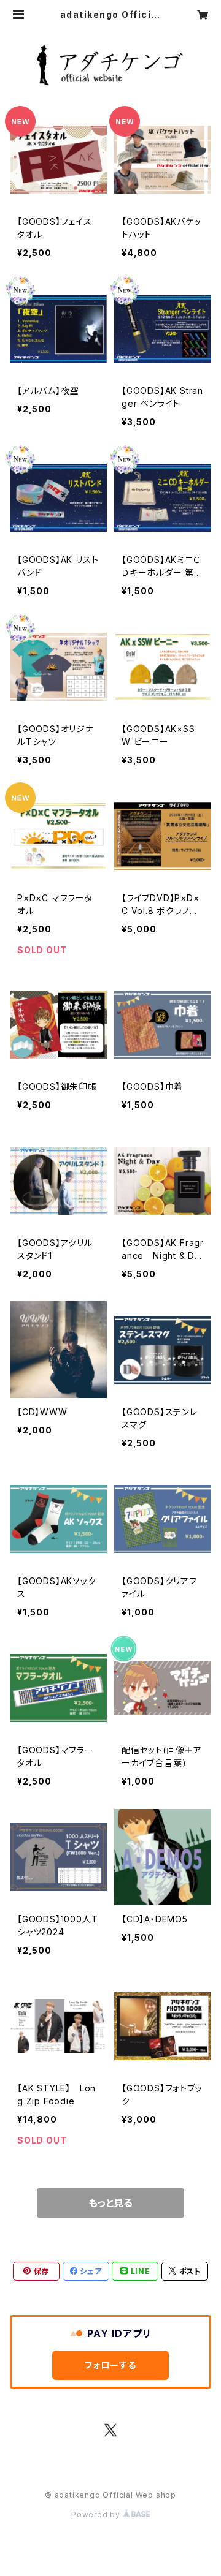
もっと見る (110, 2203)
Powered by (97, 2514)
